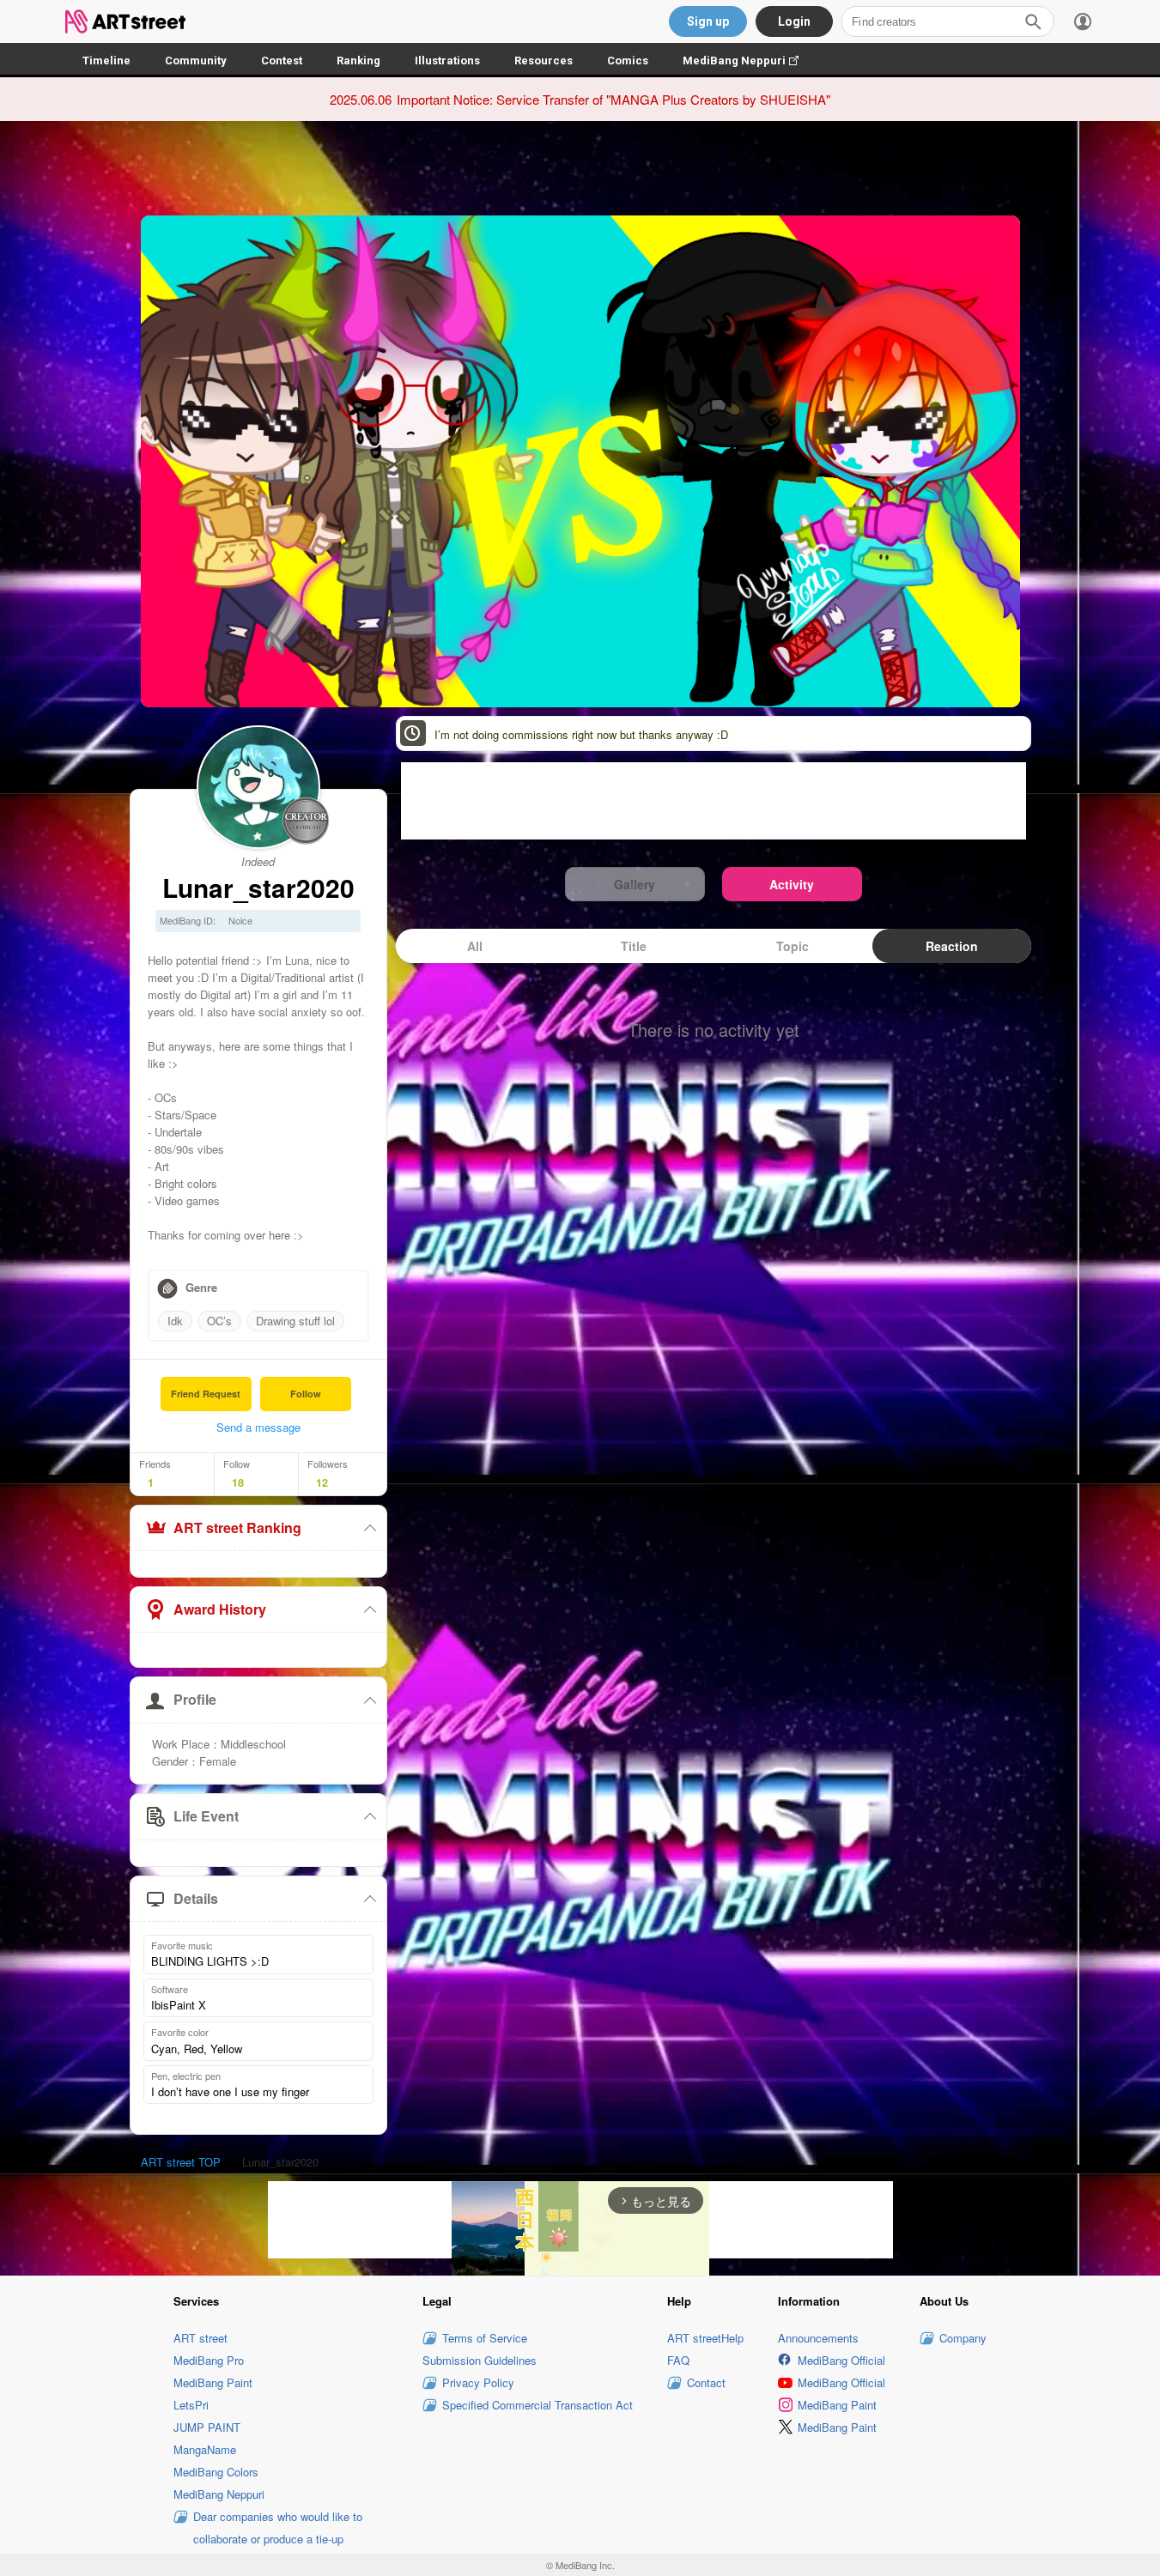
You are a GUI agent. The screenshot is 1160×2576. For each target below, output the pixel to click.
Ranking (358, 61)
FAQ (678, 2360)
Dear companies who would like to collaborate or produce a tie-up (278, 2528)
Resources (544, 61)
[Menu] (1083, 21)
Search (1033, 21)
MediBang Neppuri (749, 61)
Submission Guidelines (480, 2360)
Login (794, 21)
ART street (200, 2338)
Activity (792, 884)
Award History (220, 1609)
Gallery (635, 884)
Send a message (258, 1427)
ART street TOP (181, 2162)
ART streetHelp (705, 2338)
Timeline (106, 61)
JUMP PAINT (207, 2427)
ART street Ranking (237, 1527)
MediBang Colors (216, 2472)
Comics (628, 61)
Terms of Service (485, 2338)
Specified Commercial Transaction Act (537, 2405)
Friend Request (206, 1394)
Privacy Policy (478, 2382)
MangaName (205, 2449)
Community (196, 61)
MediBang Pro (209, 2360)
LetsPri (191, 2405)
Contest (282, 61)
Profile (195, 1699)
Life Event (206, 1816)
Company (963, 2338)
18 (238, 1482)
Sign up (708, 21)
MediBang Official (841, 2360)
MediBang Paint (213, 2382)
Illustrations (447, 61)
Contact (706, 2382)
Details (196, 1898)
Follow (306, 1394)
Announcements (818, 2338)
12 (322, 1482)
